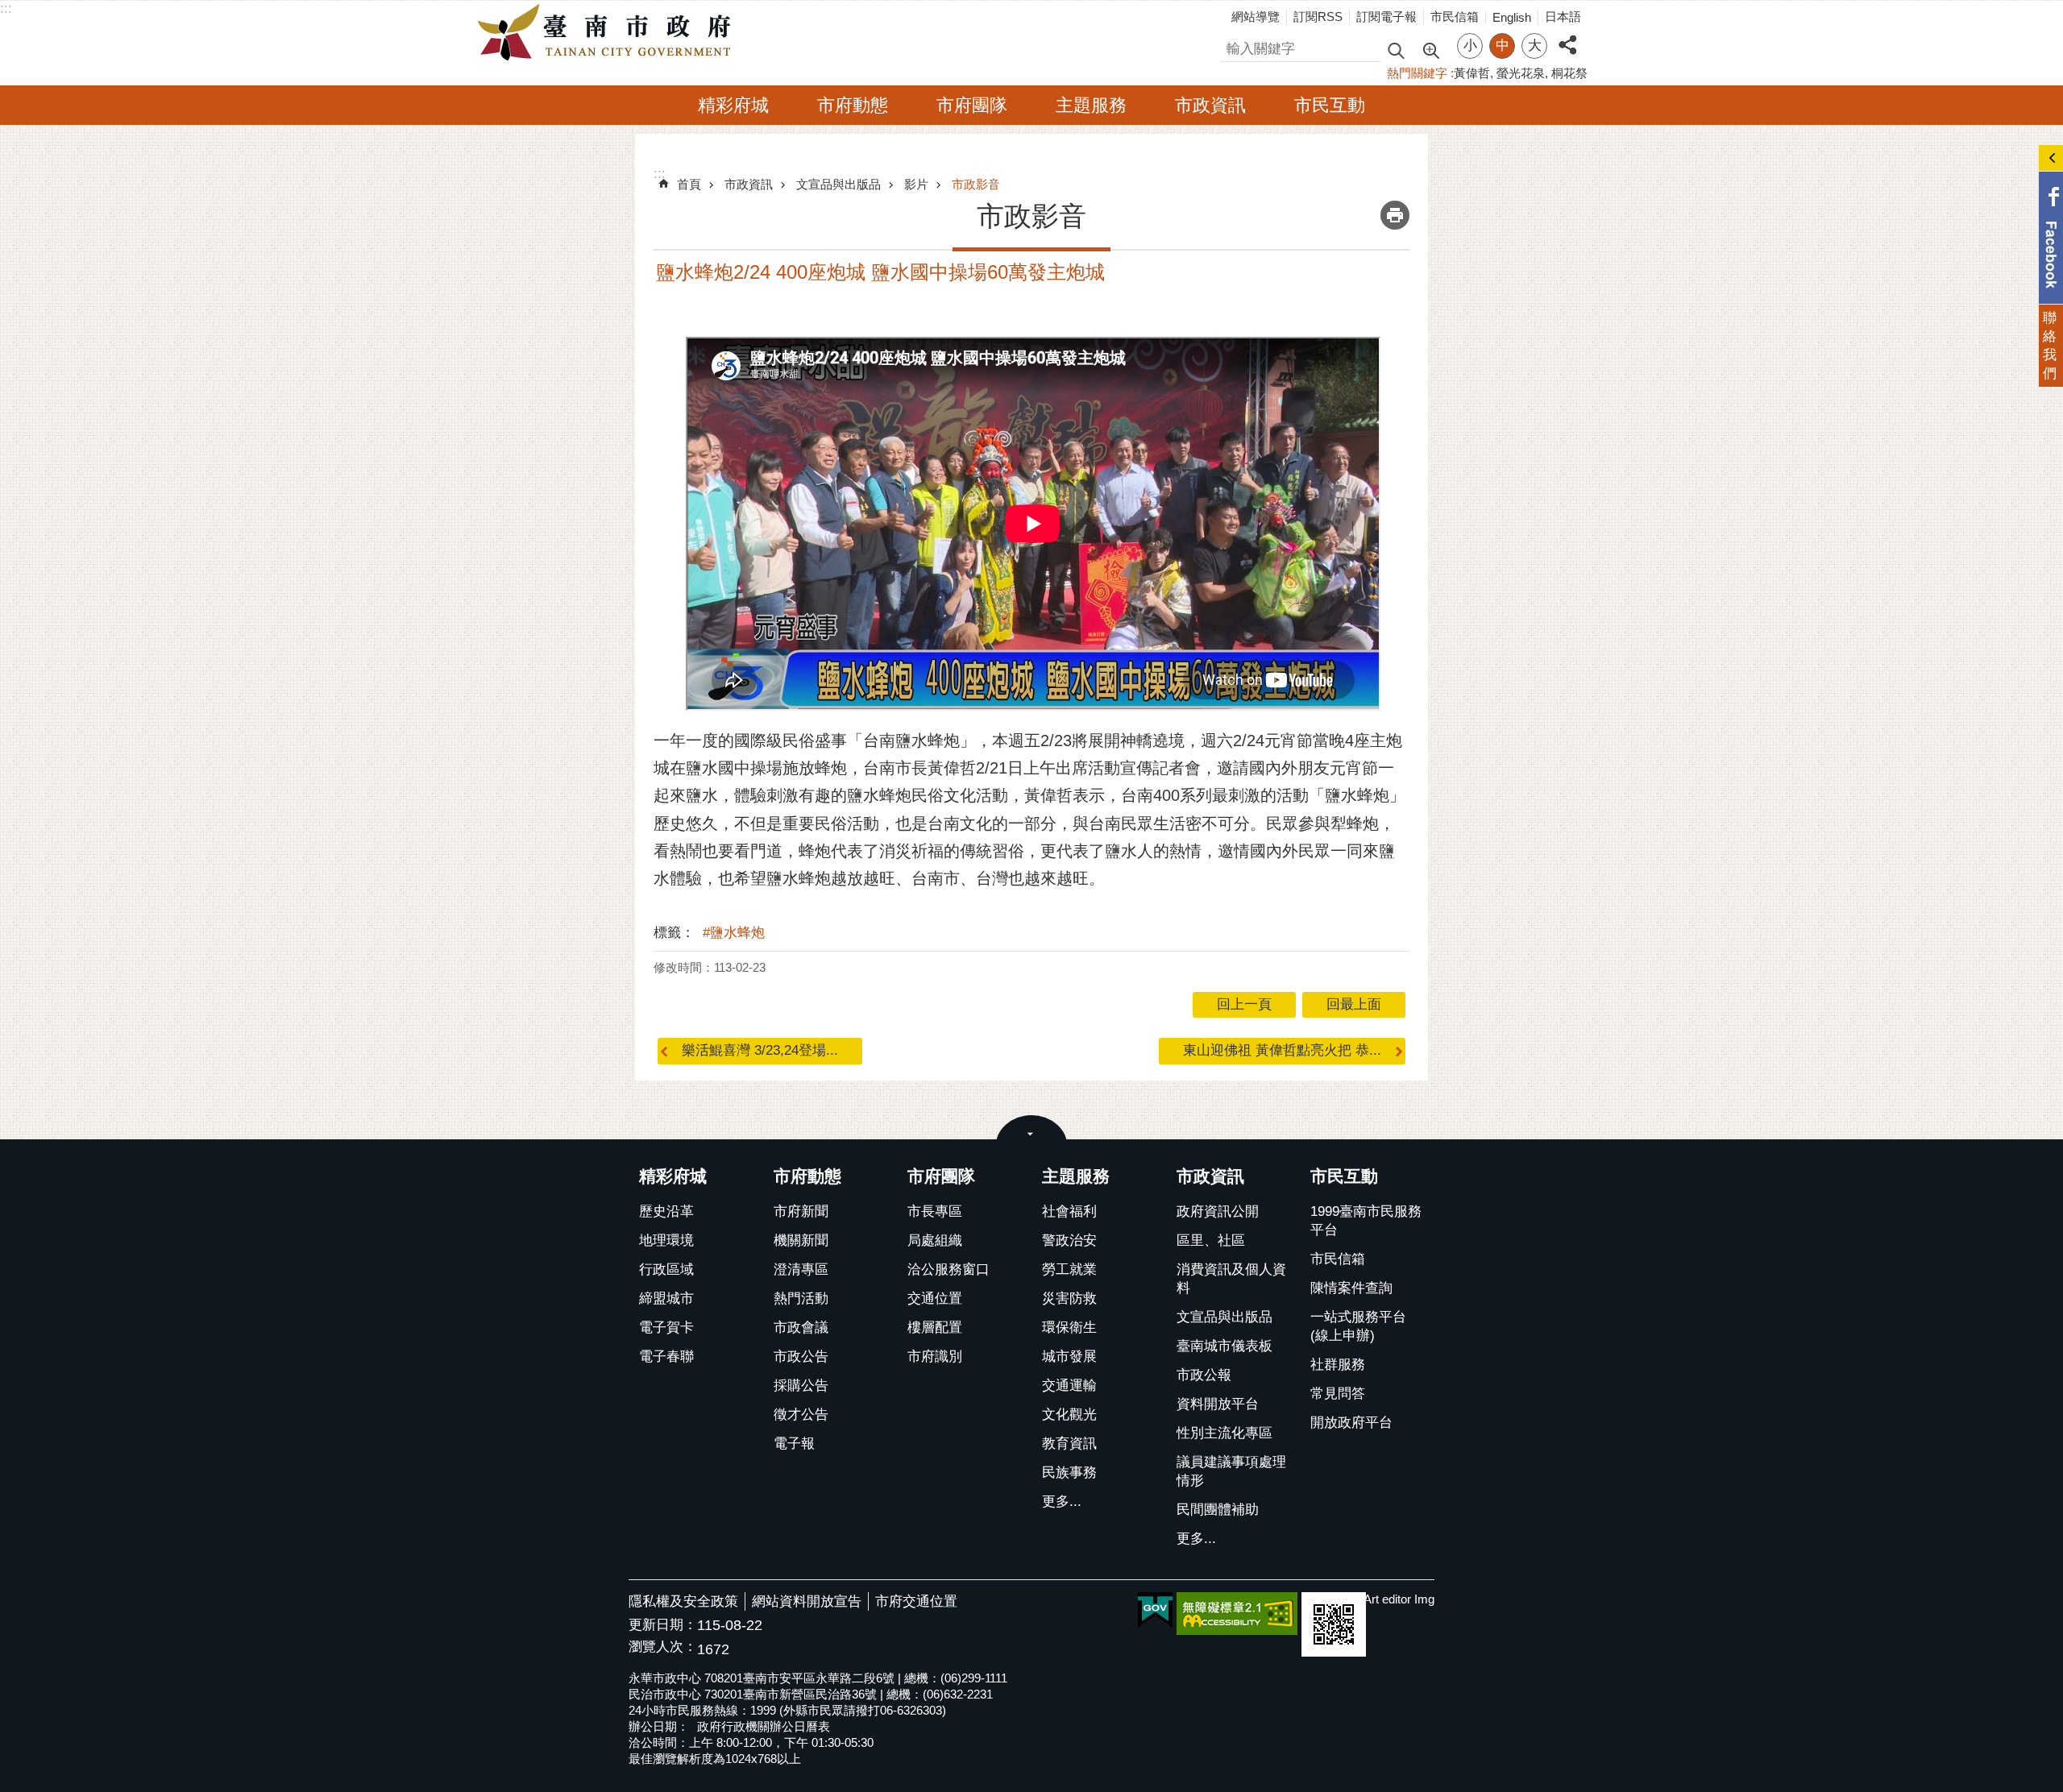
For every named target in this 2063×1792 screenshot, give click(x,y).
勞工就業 (1069, 1269)
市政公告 (801, 1356)
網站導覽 (1256, 17)
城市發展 (1069, 1356)
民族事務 (1069, 1473)
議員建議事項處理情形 (1231, 1471)
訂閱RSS (1318, 17)
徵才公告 (801, 1415)
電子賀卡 (666, 1327)
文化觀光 (1069, 1415)
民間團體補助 (1218, 1510)
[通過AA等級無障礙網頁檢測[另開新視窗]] (1237, 1614)
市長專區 (935, 1211)
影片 (916, 184)
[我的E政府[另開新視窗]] (1155, 1611)
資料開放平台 (1218, 1404)
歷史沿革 (666, 1211)
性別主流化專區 (1225, 1433)
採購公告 (801, 1385)
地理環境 (666, 1240)
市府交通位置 (916, 1601)
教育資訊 (1069, 1444)
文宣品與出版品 (838, 184)
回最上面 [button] (1354, 1004)
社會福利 (1069, 1211)
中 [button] (1503, 46)
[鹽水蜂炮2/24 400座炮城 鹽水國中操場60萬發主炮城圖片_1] (1334, 1624)
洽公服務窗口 (948, 1269)
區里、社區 (1211, 1240)
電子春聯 (666, 1356)
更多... (1062, 1502)
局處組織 (935, 1240)
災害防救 (1069, 1298)
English (1512, 17)
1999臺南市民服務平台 (1366, 1221)
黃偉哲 (1472, 73)
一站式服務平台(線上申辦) (1358, 1326)
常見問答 (1338, 1394)
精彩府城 (733, 105)
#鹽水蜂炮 (734, 933)
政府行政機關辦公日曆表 (764, 1726)
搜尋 (1234, 46)
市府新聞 (801, 1211)
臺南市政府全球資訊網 (608, 33)
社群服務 (1338, 1365)
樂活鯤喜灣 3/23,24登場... (760, 1050)
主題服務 (1091, 105)
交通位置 (935, 1298)
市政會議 (801, 1327)
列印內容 (1395, 215)
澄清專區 (801, 1269)
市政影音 (976, 184)
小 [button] (1470, 46)
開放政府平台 (1351, 1423)
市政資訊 (1210, 105)
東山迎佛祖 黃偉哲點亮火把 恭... (1282, 1050)
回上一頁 (1244, 1004)
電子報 (794, 1444)
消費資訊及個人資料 (1231, 1279)
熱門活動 (801, 1298)
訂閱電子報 (1386, 17)
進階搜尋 (1430, 49)
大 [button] (1535, 46)
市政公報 (1204, 1375)
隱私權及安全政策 (683, 1601)
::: (6, 8)
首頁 (689, 184)
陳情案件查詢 (1351, 1288)
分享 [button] (1567, 36)
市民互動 (1330, 105)
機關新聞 (801, 1240)
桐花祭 (1569, 73)
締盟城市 (666, 1298)
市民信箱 (1455, 17)
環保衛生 (1069, 1327)
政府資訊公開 (1218, 1211)
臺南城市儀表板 (1225, 1346)
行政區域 (666, 1269)
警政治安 (1069, 1240)
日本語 (1563, 17)
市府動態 (853, 105)
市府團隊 (972, 105)
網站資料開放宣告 (807, 1601)
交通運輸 (1069, 1385)
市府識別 (935, 1356)
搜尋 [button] (1396, 50)
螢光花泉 (1521, 73)
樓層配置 (935, 1327)
